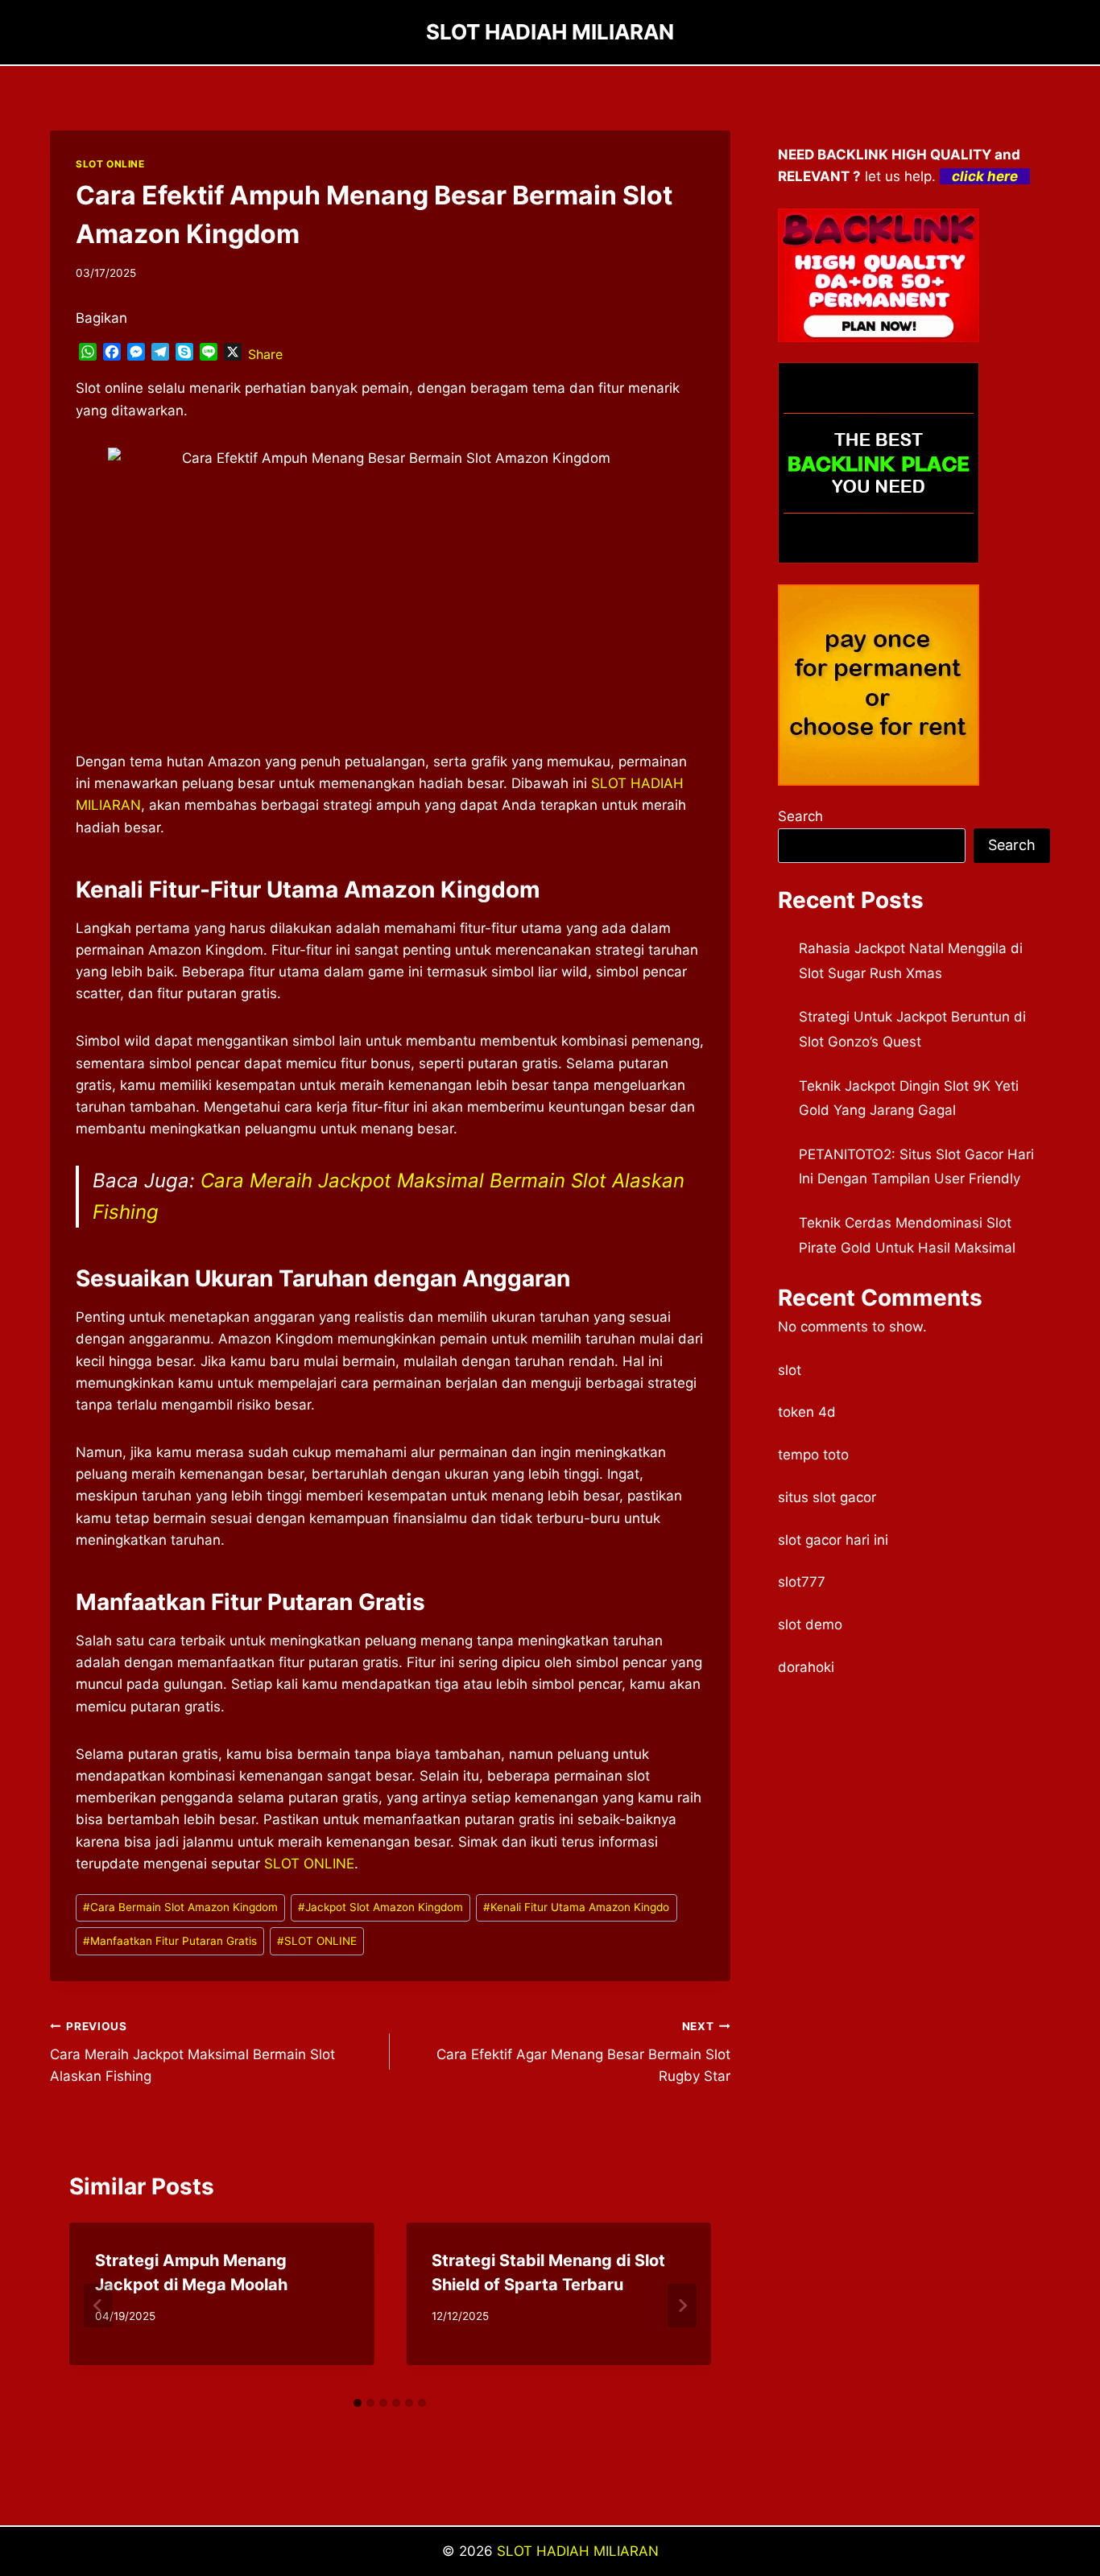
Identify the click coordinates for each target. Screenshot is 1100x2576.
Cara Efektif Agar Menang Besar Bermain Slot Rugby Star (583, 2052)
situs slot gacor (827, 1497)
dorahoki (806, 1667)
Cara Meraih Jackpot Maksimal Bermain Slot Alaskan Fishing (192, 2052)
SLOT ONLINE (110, 164)
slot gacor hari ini (833, 1540)
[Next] (682, 2306)
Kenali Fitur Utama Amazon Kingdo (576, 1907)
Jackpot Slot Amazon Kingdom (380, 1907)
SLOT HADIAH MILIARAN (578, 2551)
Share (265, 354)
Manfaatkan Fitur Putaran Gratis (170, 1941)
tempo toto (813, 1455)
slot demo (810, 1624)
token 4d (807, 1412)
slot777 (802, 1582)
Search (800, 816)
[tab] (358, 2403)
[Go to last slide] (98, 2306)
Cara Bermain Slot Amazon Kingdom (180, 1907)
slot (790, 1370)
